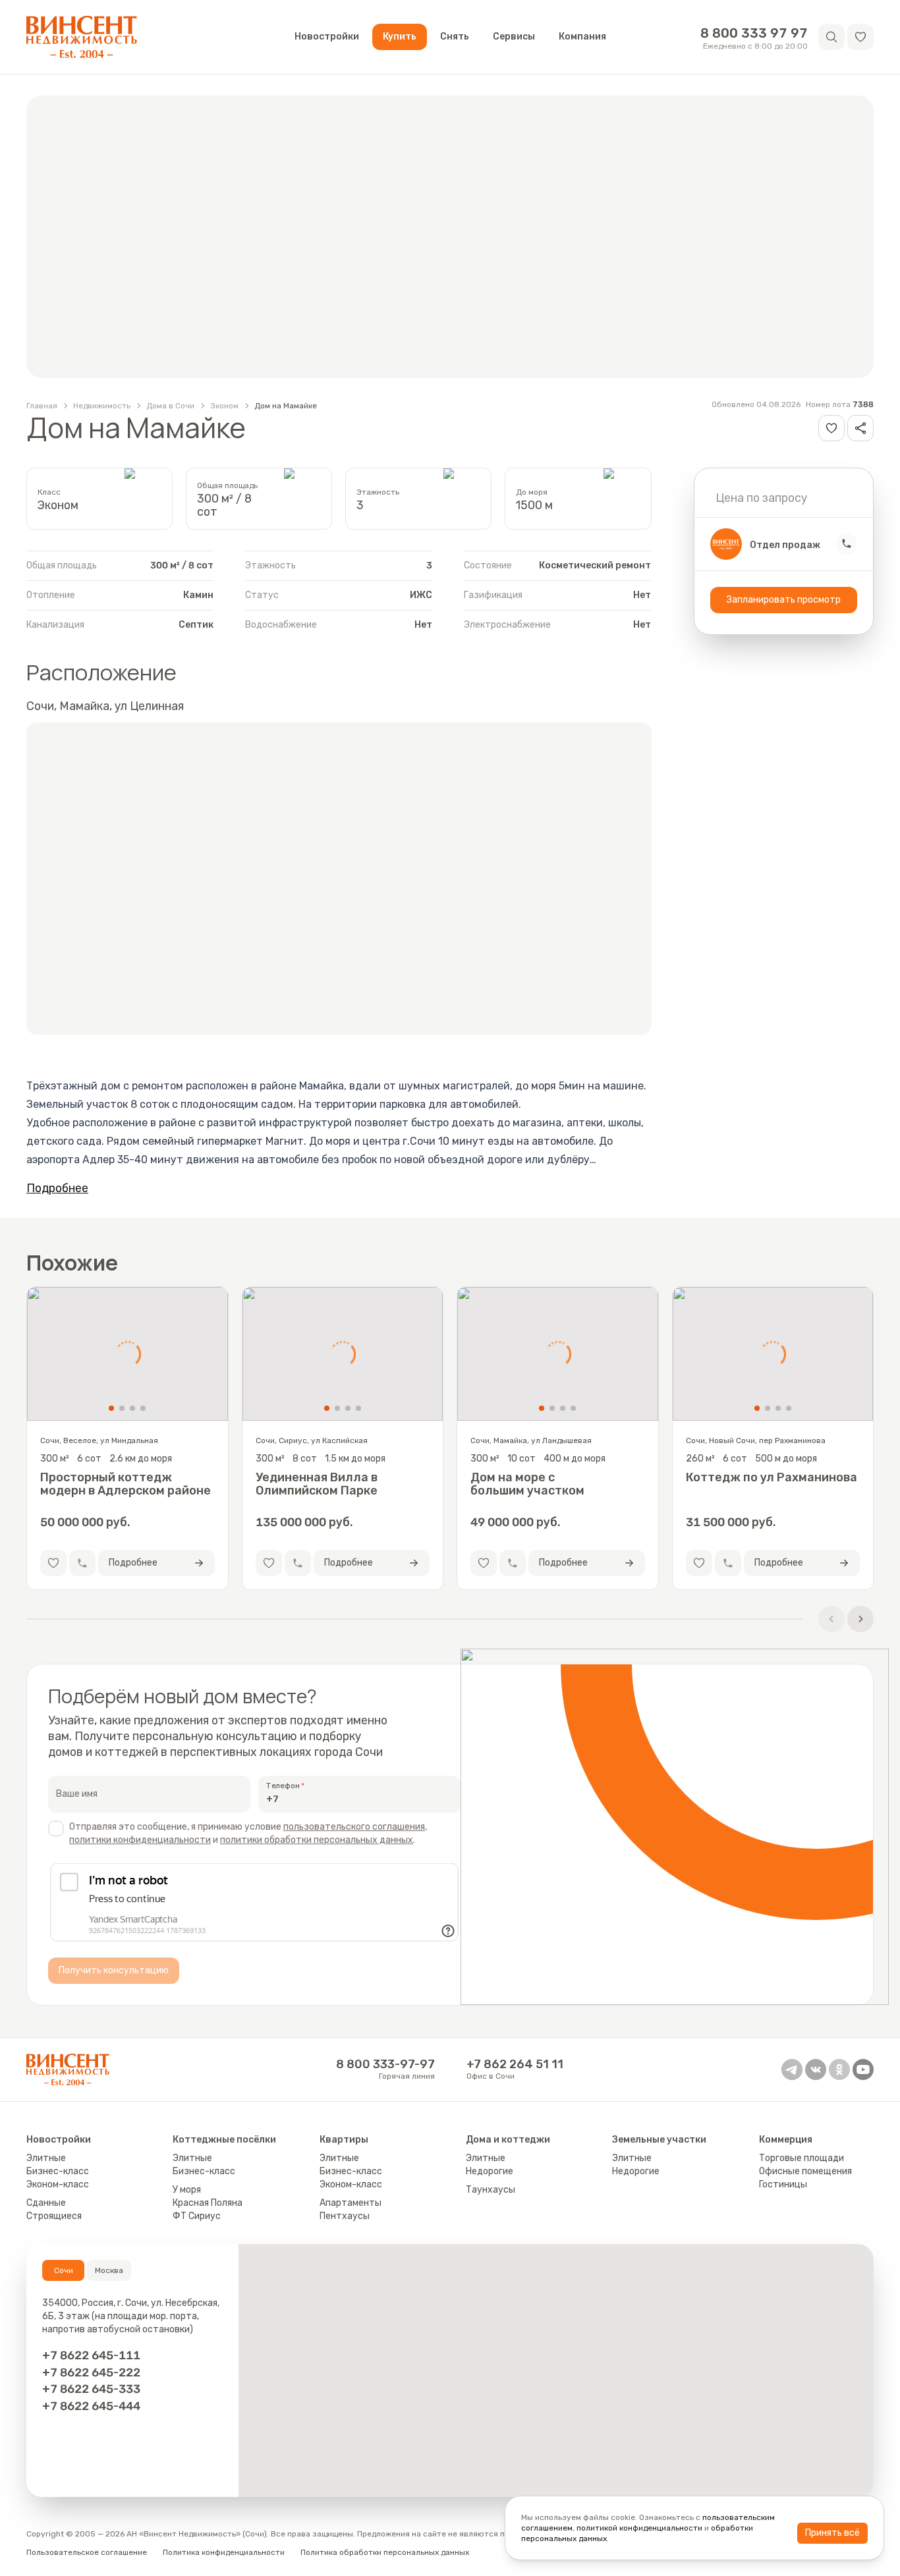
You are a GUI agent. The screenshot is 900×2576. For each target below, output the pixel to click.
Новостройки (327, 37)
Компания (582, 37)
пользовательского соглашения (354, 1827)
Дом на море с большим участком (527, 1484)
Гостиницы (783, 2184)
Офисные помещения (805, 2171)
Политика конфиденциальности (224, 2552)
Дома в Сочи (170, 406)
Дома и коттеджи (508, 2140)
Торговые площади (802, 2158)
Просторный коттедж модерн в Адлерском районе (126, 1484)
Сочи (64, 2270)
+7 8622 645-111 (91, 2355)
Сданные (46, 2203)
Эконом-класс (58, 2184)
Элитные (46, 2158)
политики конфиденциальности (140, 1840)
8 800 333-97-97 (385, 2064)
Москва (109, 2270)
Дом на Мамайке (286, 406)
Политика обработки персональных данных (385, 2552)
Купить (400, 37)
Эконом (224, 406)
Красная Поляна (208, 2203)
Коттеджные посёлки (224, 2140)
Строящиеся (54, 2216)
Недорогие (490, 2171)
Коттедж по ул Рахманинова (772, 1478)
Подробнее (57, 1188)
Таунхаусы (491, 2190)
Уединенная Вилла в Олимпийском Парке (317, 1484)
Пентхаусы (345, 2216)
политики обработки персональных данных (317, 1840)
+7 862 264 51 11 (515, 2064)
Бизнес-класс (58, 2171)
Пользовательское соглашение (87, 2552)
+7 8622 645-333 (91, 2389)
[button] (860, 37)
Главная (42, 406)
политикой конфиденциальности (639, 2528)
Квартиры (344, 2140)
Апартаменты (351, 2203)
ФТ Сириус (197, 2216)
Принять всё (832, 2533)
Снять (455, 37)
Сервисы (514, 37)
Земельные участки (659, 2140)
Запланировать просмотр (784, 599)
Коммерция (786, 2140)
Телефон (283, 1786)
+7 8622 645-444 (91, 2406)
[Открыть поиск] (831, 37)
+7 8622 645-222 (91, 2372)
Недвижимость (102, 406)
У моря (187, 2190)
